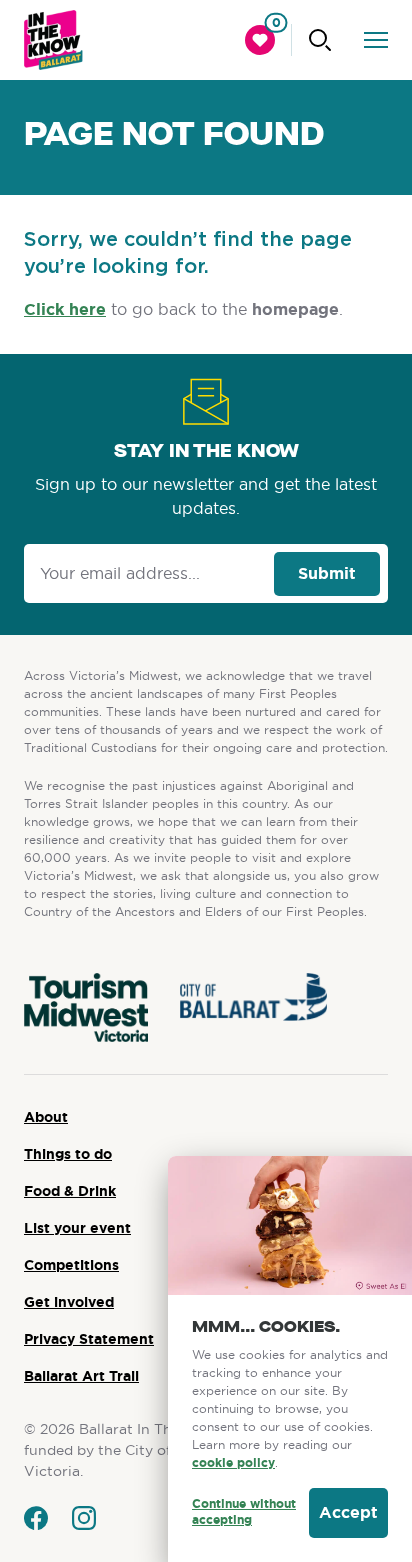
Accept (348, 1512)
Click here (65, 309)
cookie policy (233, 1463)
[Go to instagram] (84, 1518)
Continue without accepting (244, 1512)
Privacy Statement (89, 1339)
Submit (327, 573)
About (46, 1117)
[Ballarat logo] (53, 40)
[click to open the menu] (376, 40)
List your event (77, 1228)
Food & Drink (70, 1191)
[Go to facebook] (36, 1518)
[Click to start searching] (320, 40)
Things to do (68, 1154)
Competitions (71, 1265)
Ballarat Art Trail (81, 1376)
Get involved (69, 1302)
